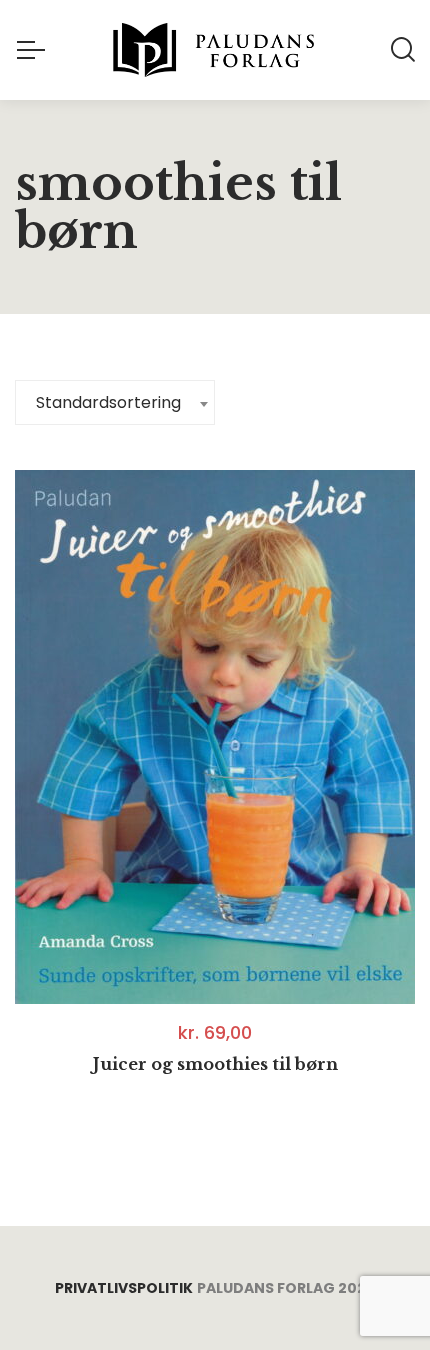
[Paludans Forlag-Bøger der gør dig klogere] (214, 50)
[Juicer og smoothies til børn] (215, 737)
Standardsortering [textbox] (108, 402)
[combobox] (115, 402)
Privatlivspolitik (124, 1288)
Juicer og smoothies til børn (215, 1064)
